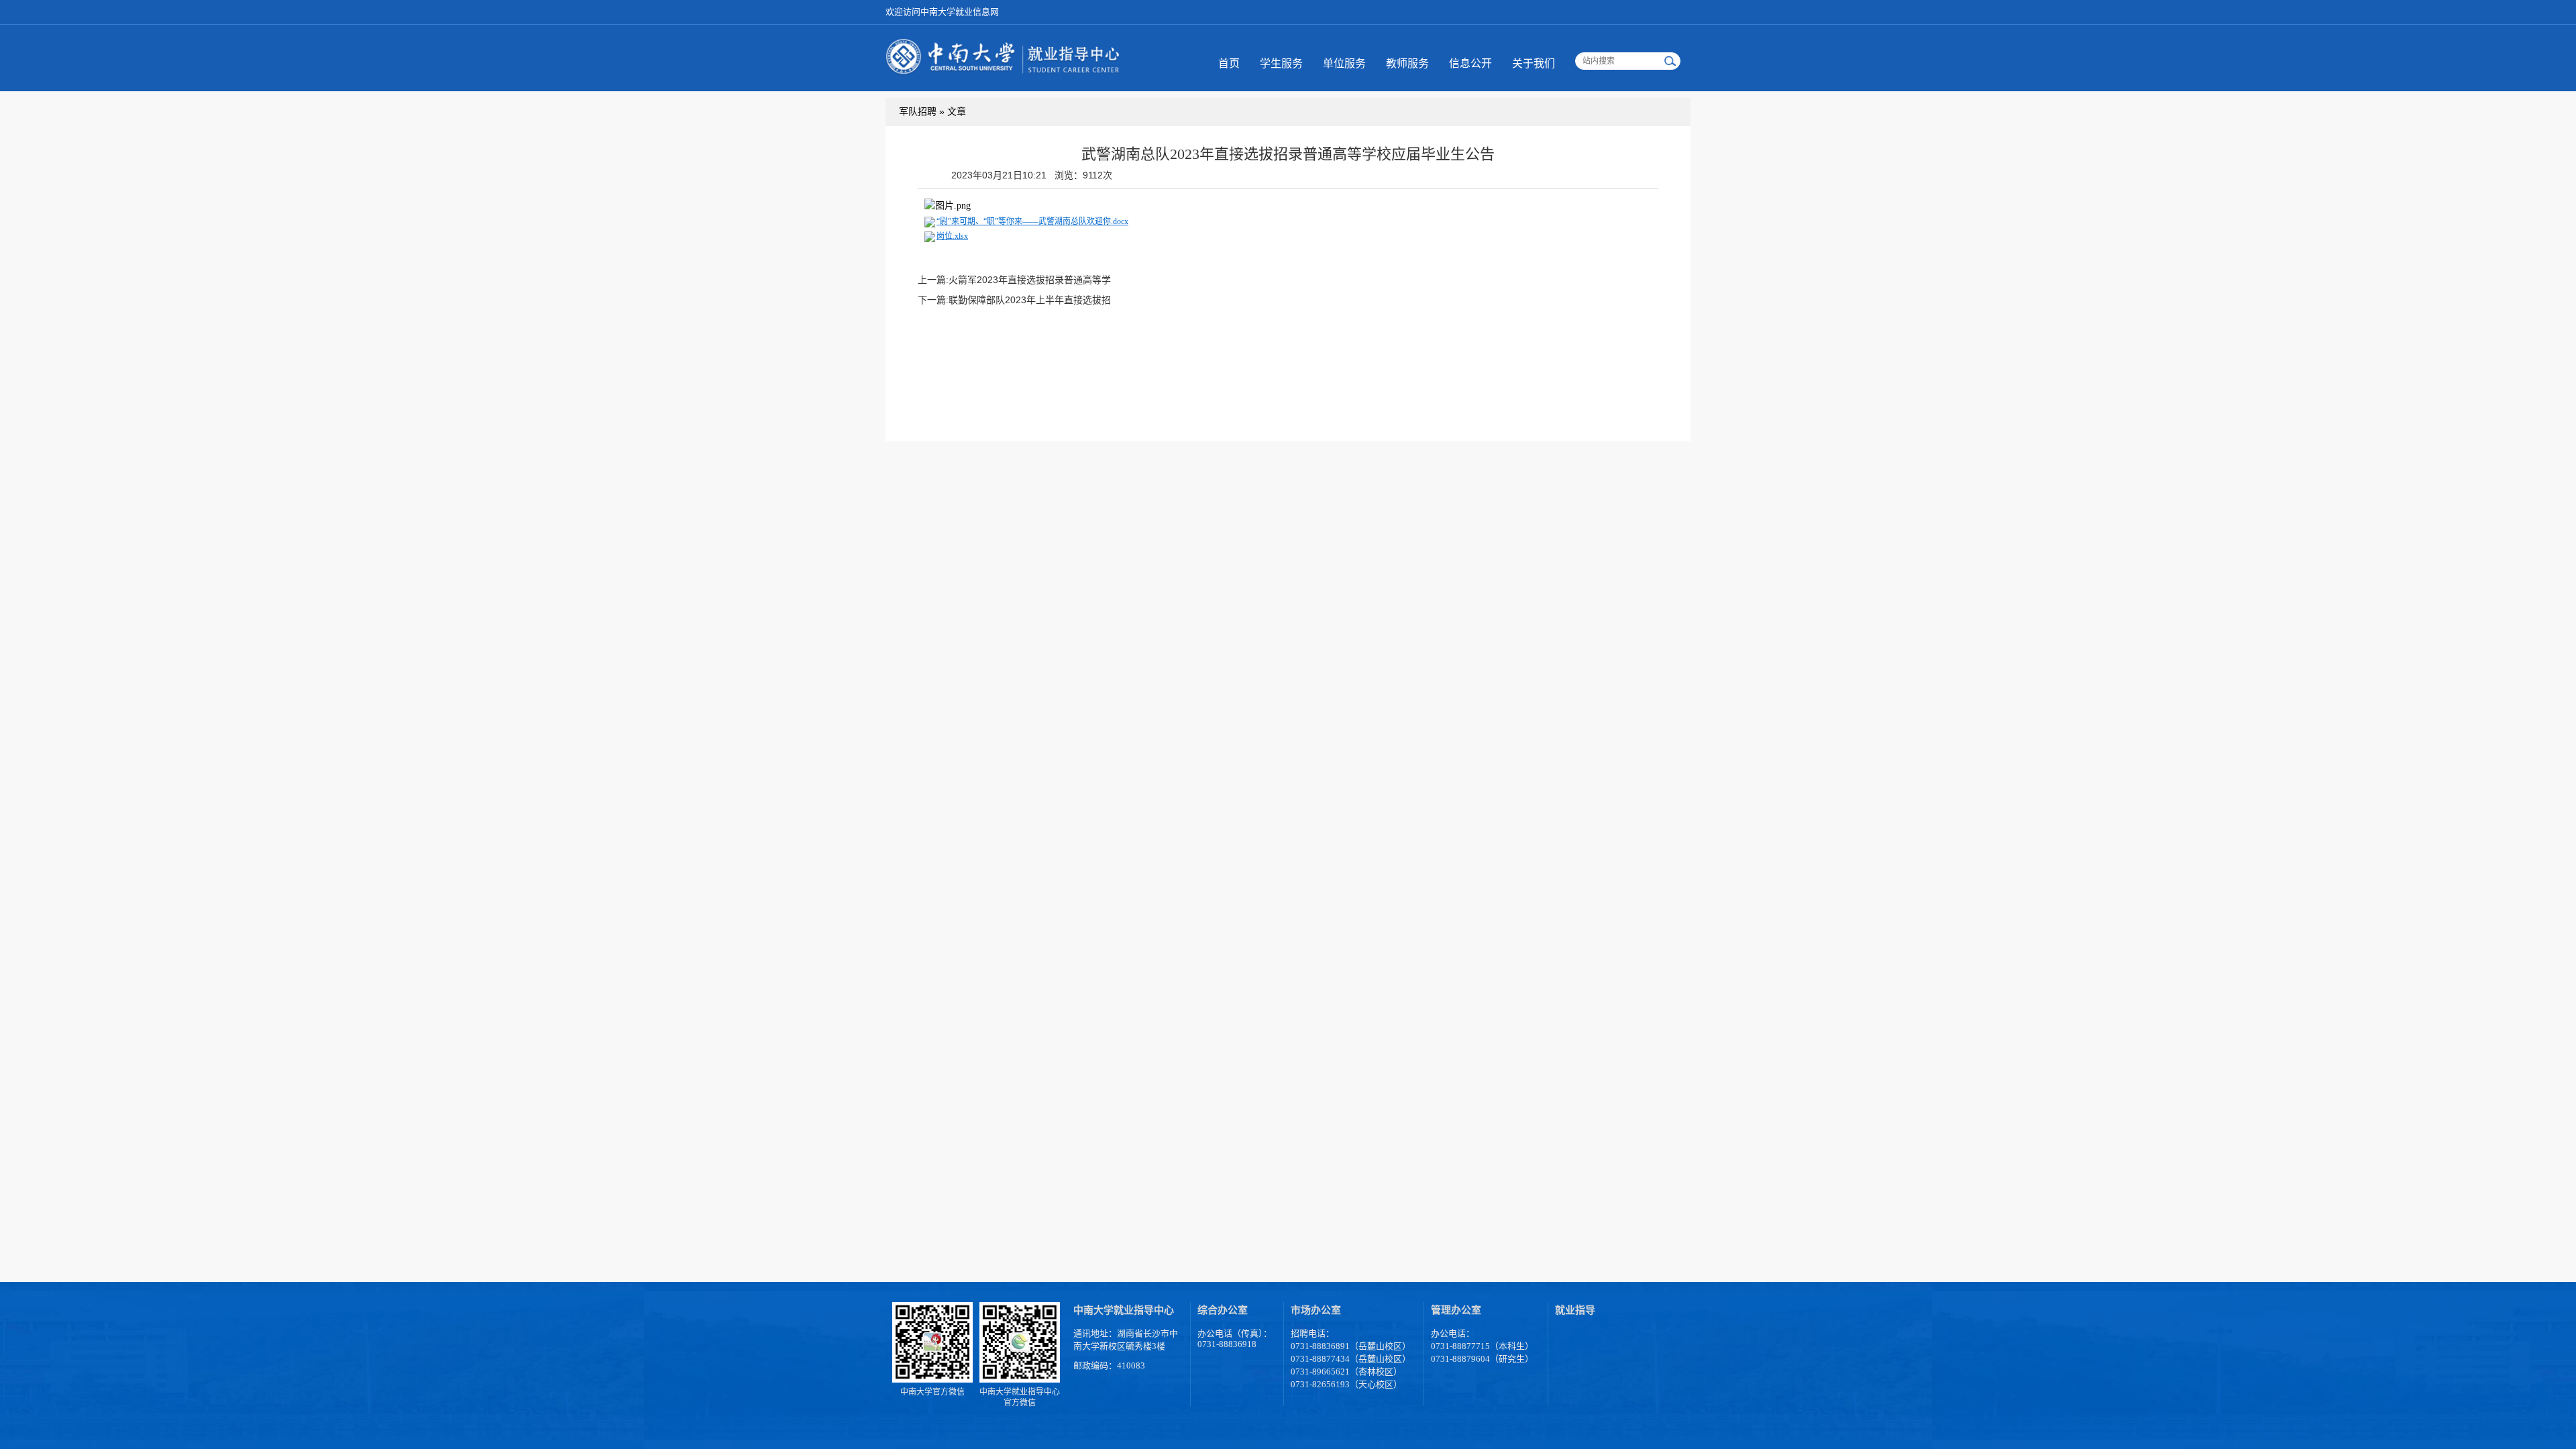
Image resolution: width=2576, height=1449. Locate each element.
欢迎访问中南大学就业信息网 (942, 12)
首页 (1229, 63)
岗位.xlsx (952, 236)
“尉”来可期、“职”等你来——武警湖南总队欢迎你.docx (1032, 221)
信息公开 (1470, 63)
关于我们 (1534, 63)
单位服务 (1344, 63)
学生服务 (1281, 63)
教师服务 (1407, 63)
